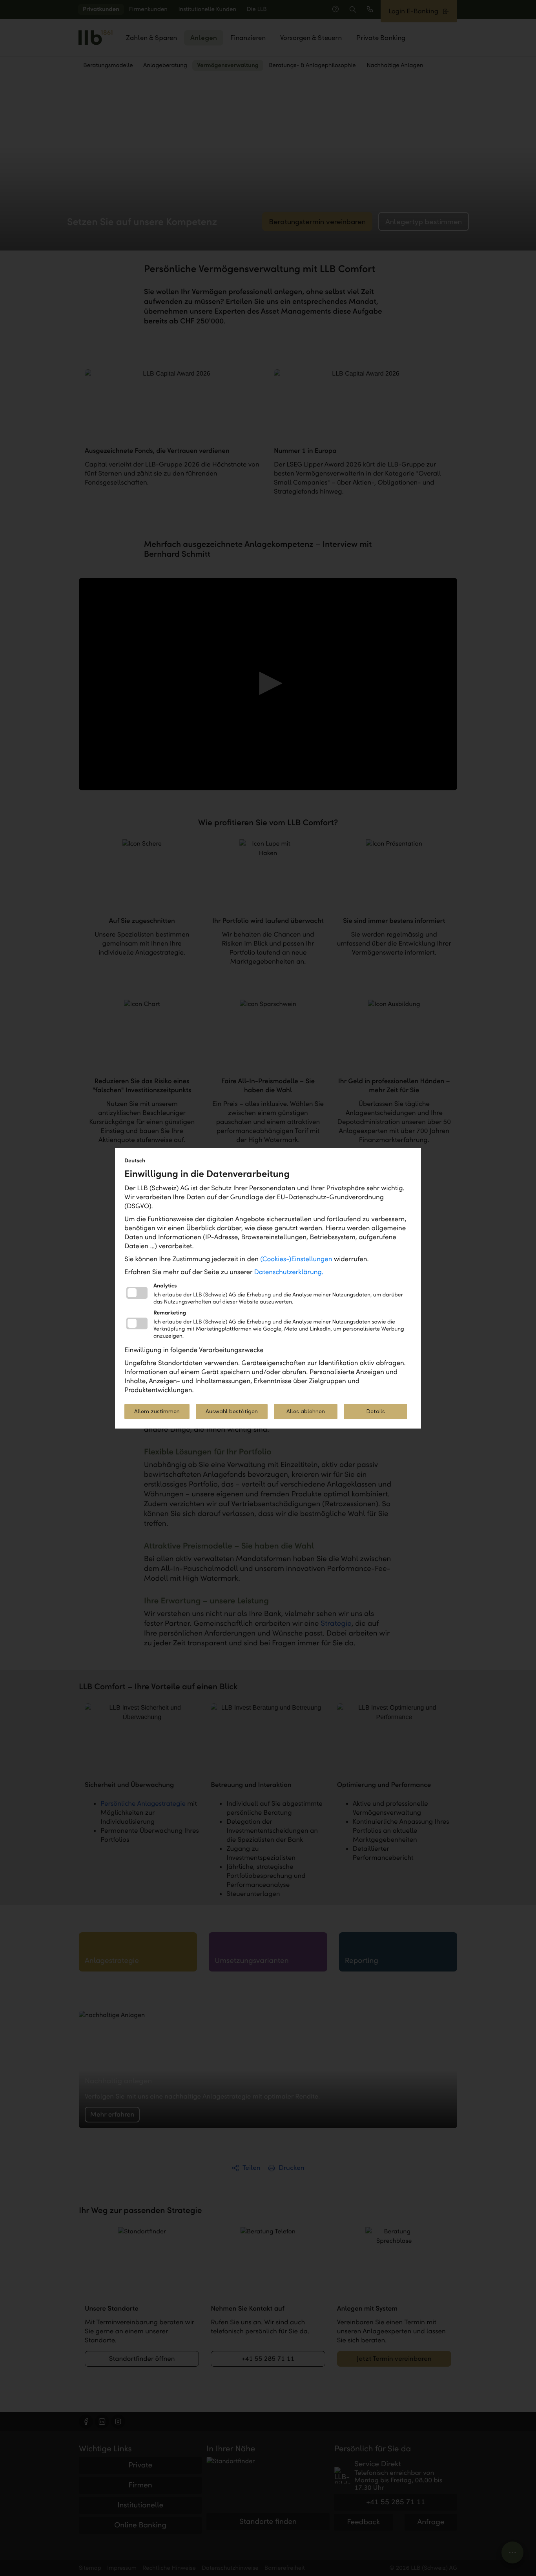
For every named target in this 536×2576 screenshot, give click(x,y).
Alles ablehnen (306, 1411)
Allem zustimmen (157, 1411)
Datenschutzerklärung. (289, 1272)
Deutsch (135, 1161)
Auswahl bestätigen (232, 1411)
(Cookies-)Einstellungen (296, 1259)
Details (376, 1411)
